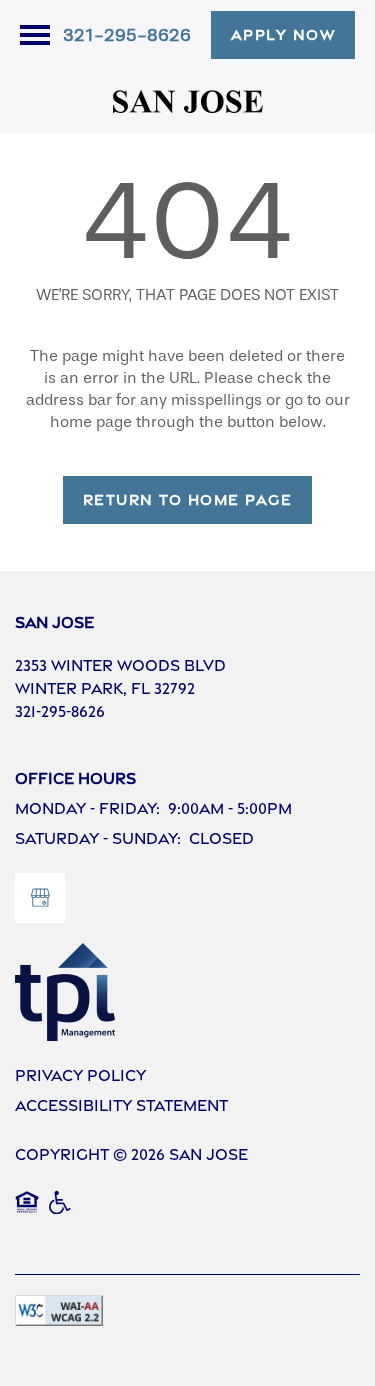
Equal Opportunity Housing (27, 1213)
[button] (283, 35)
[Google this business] (40, 898)
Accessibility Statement (121, 1105)
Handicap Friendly (61, 1213)
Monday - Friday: (87, 808)
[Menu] (35, 35)
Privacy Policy (80, 1075)
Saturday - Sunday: (98, 838)
